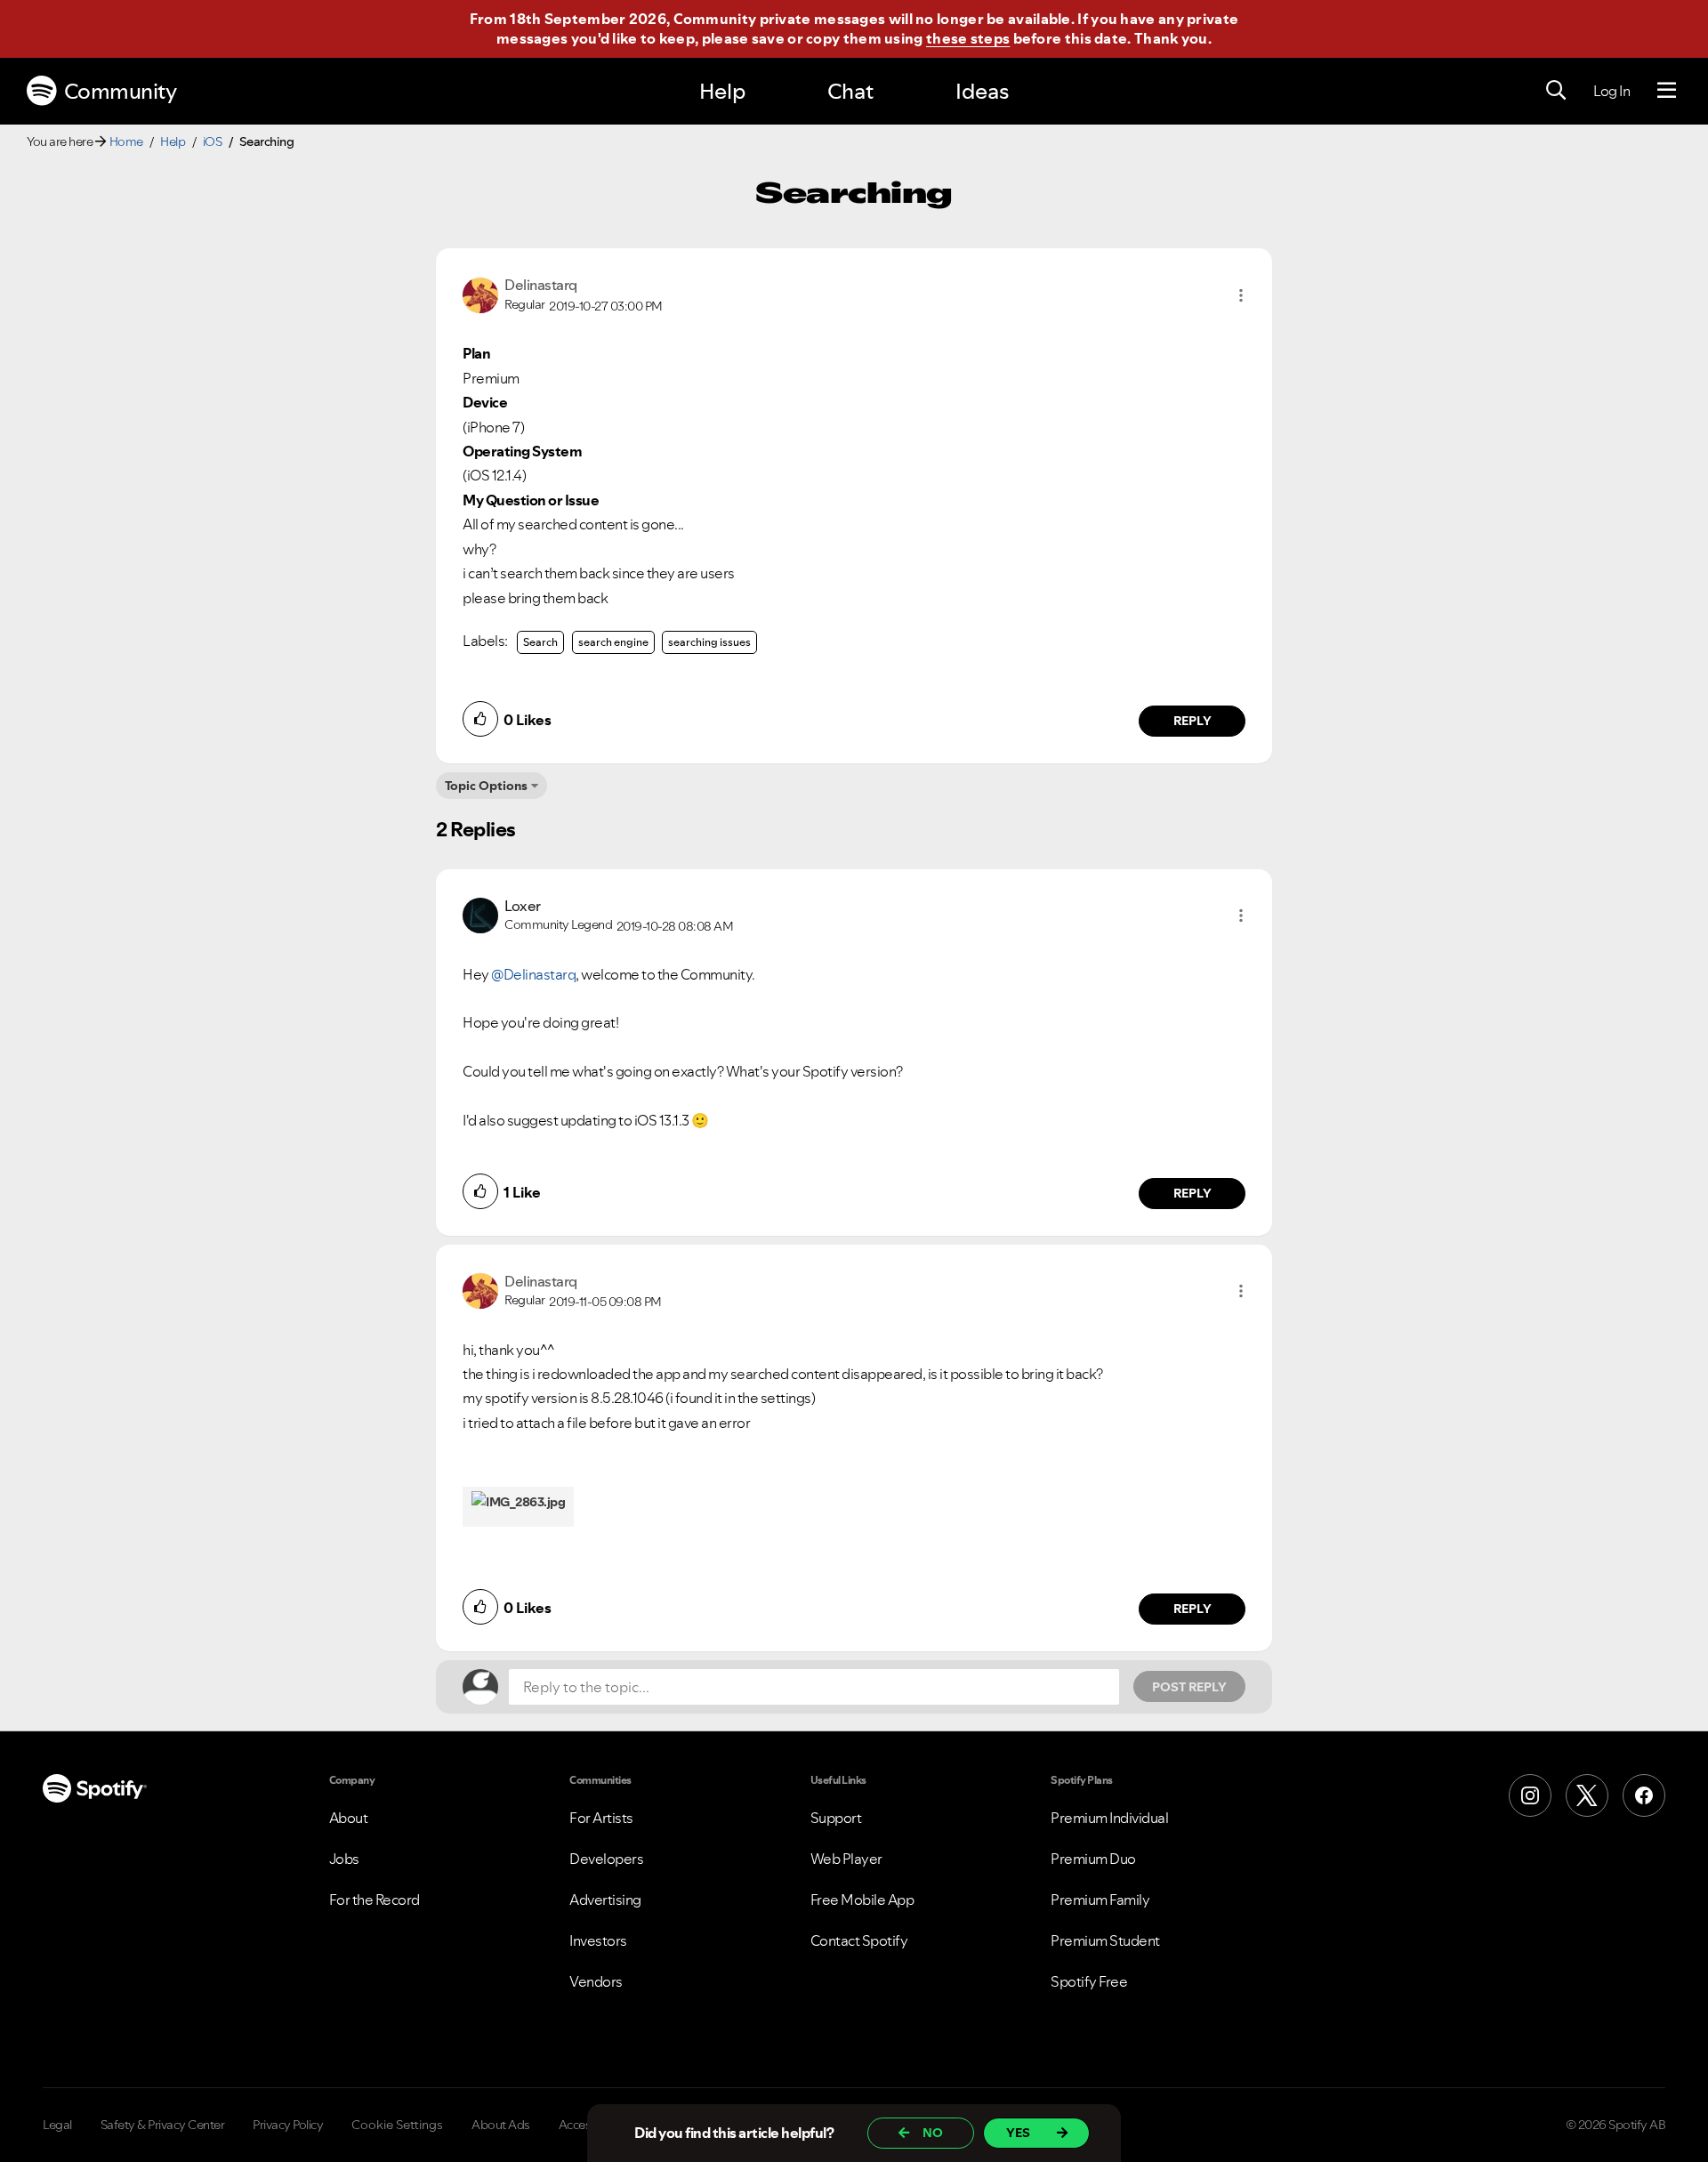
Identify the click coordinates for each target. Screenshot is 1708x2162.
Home (126, 141)
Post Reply (1189, 1687)
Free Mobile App (862, 1900)
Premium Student (1105, 1940)
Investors (598, 1940)
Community (121, 91)
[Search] (1556, 91)
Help (722, 91)
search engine (613, 642)
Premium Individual (1109, 1818)
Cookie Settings (397, 2125)
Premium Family (1100, 1900)
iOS (213, 141)
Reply (1192, 721)
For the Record (375, 1900)
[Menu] (1667, 91)
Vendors (596, 1981)
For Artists (601, 1818)
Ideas (982, 91)
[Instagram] (1530, 1795)
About (349, 1818)
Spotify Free (1089, 1981)
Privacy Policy (288, 2125)
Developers (606, 1859)
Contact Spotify (859, 1940)
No (933, 2133)
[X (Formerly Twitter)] (1587, 1795)
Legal (57, 2125)
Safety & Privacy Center (163, 2125)
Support (836, 1818)
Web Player (846, 1859)
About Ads (501, 2125)
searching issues (709, 642)
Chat (850, 91)
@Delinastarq (533, 974)
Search (540, 642)
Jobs (344, 1859)
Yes (1018, 2133)
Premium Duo (1093, 1859)
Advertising (605, 1900)
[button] (1241, 295)
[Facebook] (1644, 1795)
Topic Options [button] (486, 786)
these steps (968, 38)
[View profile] (480, 294)
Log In (1611, 91)
